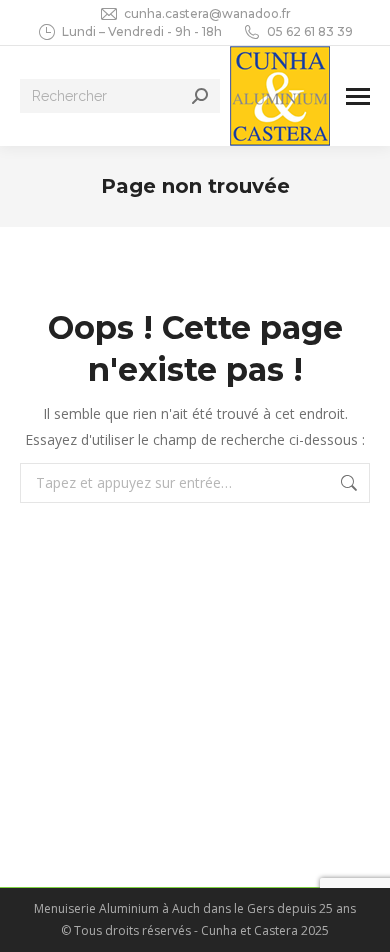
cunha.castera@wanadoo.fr (207, 13)
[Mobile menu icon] (358, 96)
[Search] (200, 96)
